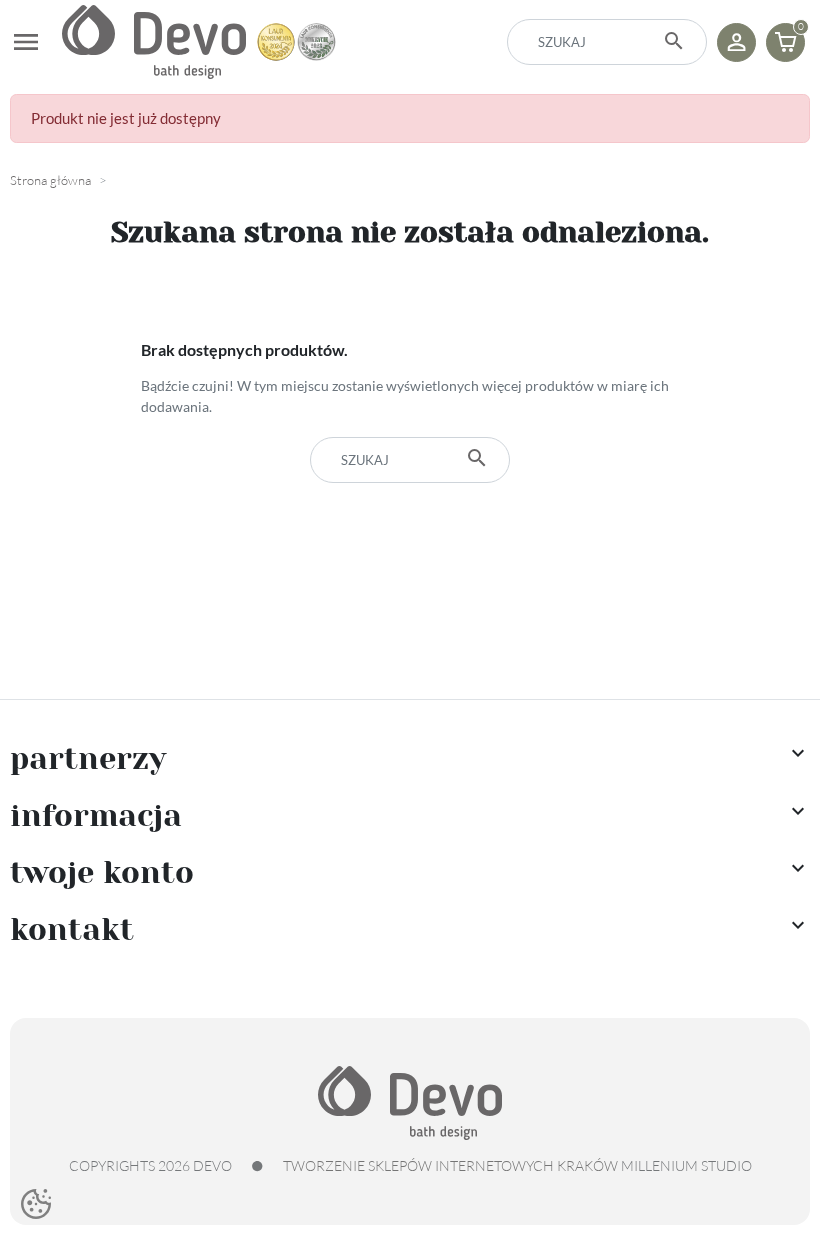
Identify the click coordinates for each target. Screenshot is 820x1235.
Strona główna (50, 180)
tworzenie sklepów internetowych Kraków (450, 1165)
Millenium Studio (686, 1165)
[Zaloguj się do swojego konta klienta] (736, 42)
